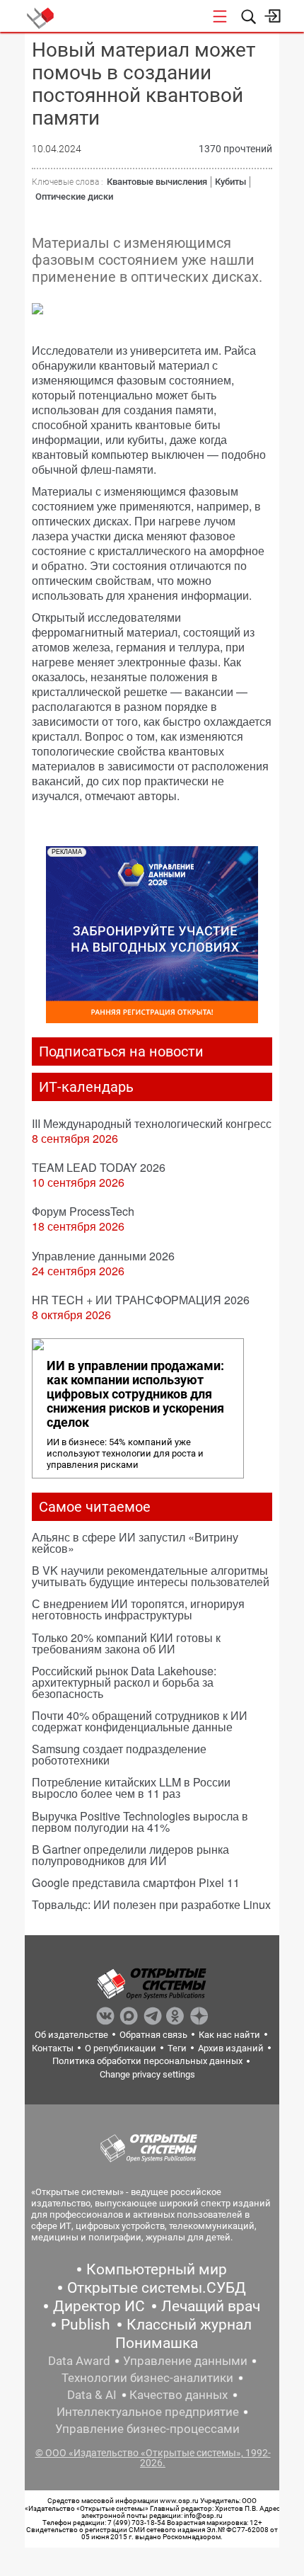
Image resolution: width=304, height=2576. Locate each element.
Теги (177, 2048)
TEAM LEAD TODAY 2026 (99, 1167)
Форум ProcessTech (83, 1211)
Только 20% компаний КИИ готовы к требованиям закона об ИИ (126, 1643)
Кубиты (230, 182)
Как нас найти (229, 2035)
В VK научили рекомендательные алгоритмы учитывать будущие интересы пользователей (151, 1576)
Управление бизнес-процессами (147, 2429)
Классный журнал (189, 2325)
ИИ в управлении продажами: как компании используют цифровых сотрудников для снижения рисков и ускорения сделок (135, 1394)
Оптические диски (74, 196)
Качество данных (179, 2395)
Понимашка (157, 2343)
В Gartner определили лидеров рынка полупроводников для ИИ (130, 1855)
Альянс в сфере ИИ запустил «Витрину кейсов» (135, 1543)
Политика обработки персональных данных (147, 2061)
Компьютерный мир (157, 2269)
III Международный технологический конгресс (152, 1123)
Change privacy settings (147, 2074)
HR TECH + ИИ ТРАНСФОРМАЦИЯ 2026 (141, 1300)
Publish (86, 2325)
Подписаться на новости (121, 1052)
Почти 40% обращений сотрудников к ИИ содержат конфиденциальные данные (140, 1721)
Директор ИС (99, 2306)
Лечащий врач (211, 2306)
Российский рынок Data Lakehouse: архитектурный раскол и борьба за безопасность (124, 1682)
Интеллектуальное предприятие (148, 2412)
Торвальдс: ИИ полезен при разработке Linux (151, 1904)
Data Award (79, 2361)
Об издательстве (71, 2035)
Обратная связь (153, 2035)
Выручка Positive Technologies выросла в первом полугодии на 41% (140, 1822)
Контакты (53, 2048)
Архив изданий (231, 2048)
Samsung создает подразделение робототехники (119, 1754)
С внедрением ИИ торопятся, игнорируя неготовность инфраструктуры (138, 1609)
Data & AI (92, 2395)
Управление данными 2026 (103, 1256)
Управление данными (185, 2361)
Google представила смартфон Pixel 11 (136, 1882)
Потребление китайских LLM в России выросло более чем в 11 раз (131, 1788)
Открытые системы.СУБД (157, 2288)
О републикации (121, 2048)
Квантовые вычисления (157, 182)
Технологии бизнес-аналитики (147, 2378)
